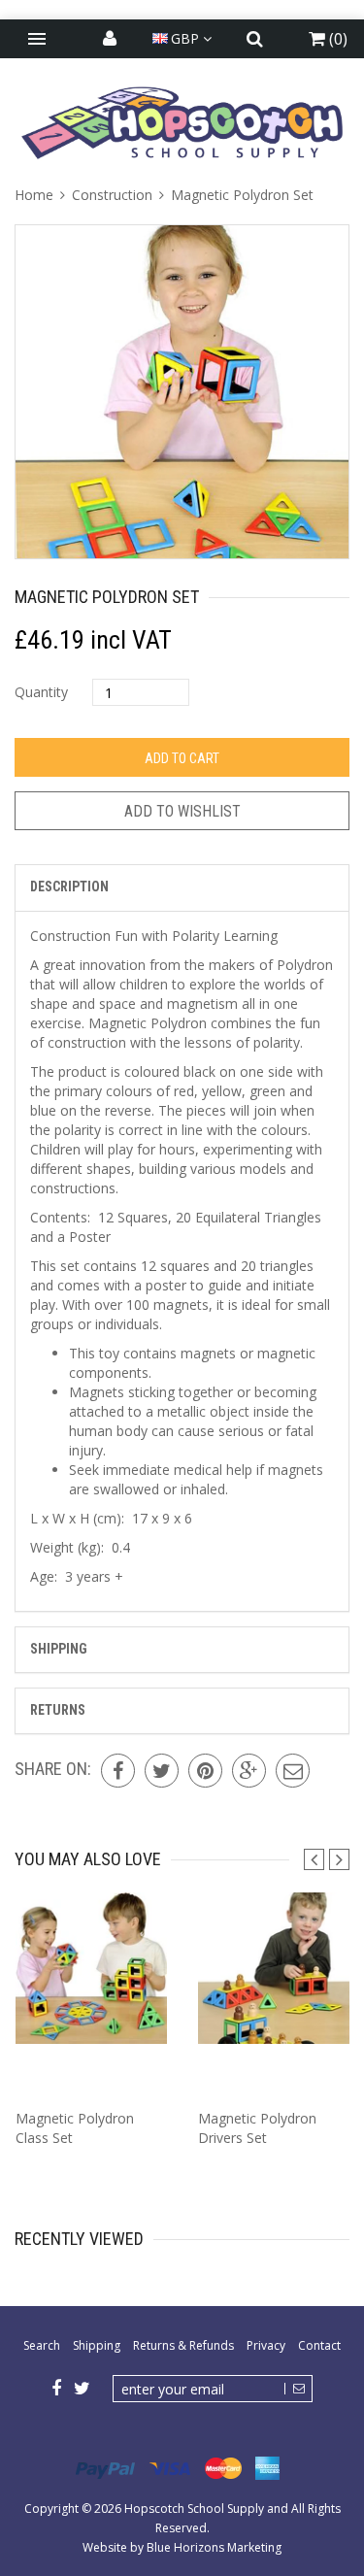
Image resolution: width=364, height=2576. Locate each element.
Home (36, 195)
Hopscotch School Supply (194, 2509)
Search (42, 2345)
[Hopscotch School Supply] (182, 122)
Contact (319, 2345)
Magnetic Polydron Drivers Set (257, 2128)
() (336, 39)
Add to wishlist (182, 811)
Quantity (41, 692)
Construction (112, 195)
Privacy (266, 2345)
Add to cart (182, 758)
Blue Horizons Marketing (214, 2547)
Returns (58, 1710)
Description (69, 887)
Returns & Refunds (183, 2345)
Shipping (59, 1649)
